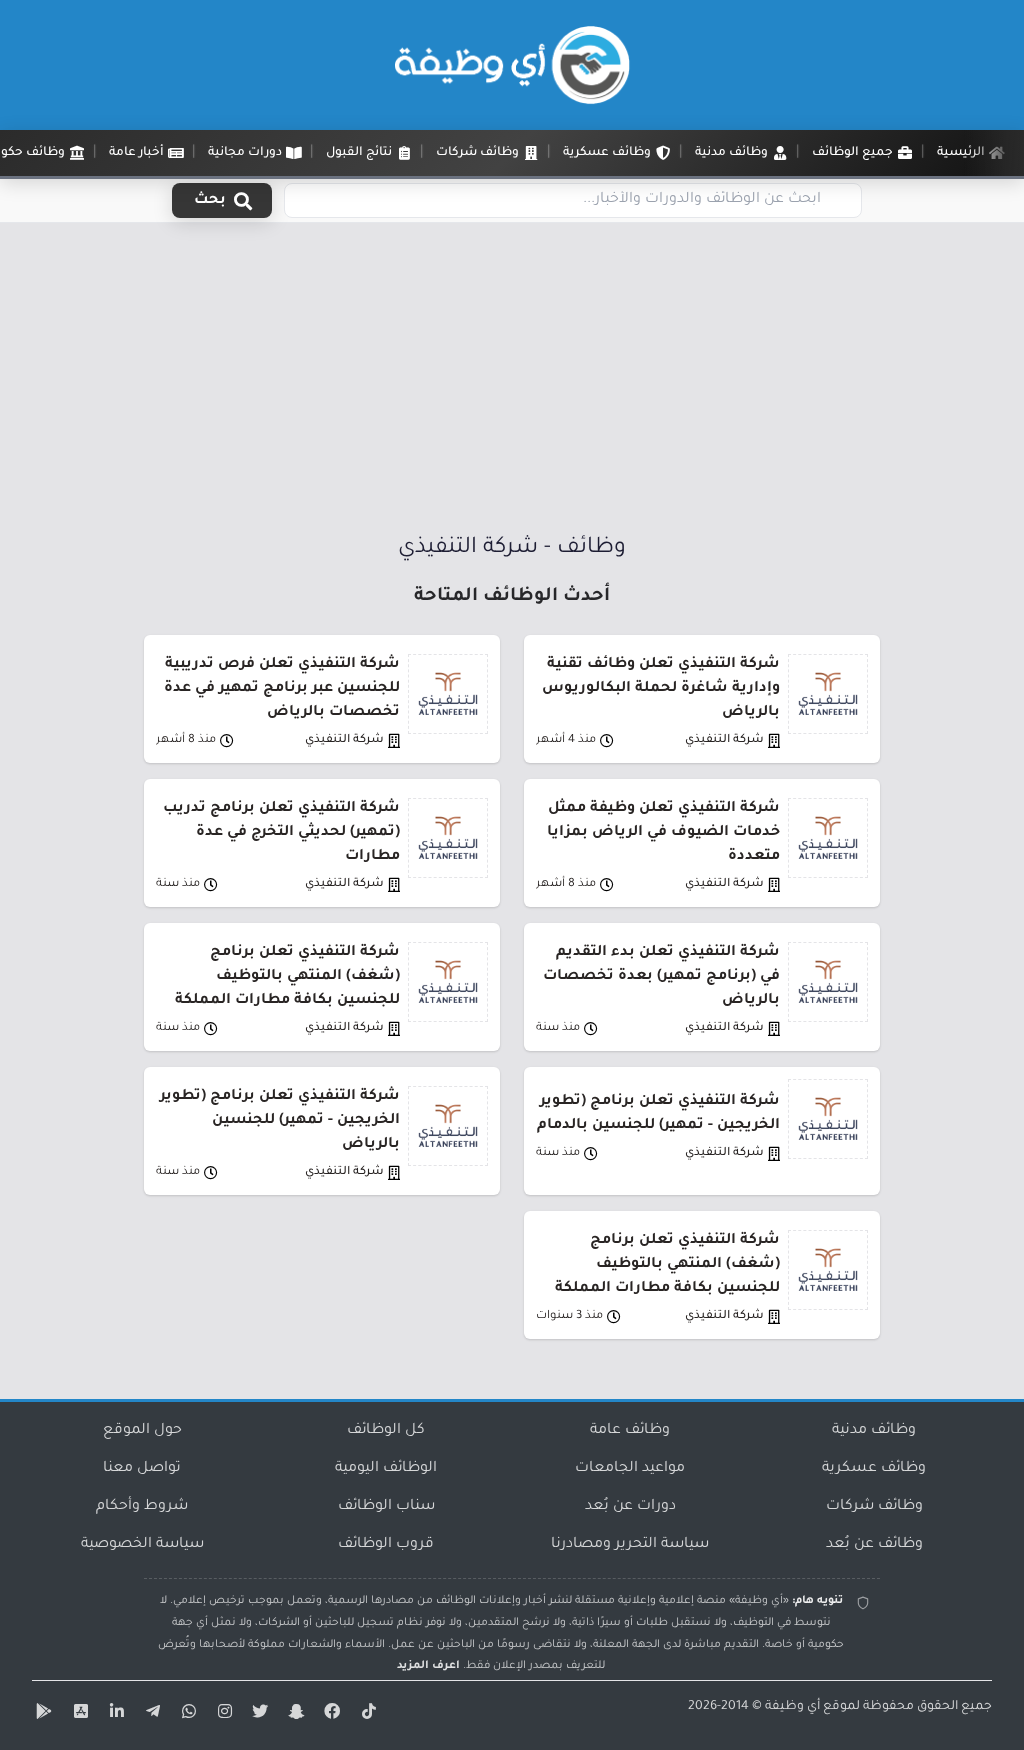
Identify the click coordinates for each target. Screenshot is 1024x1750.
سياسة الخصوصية (142, 1545)
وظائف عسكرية (874, 1469)
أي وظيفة (792, 1707)
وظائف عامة (630, 1431)
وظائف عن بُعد (874, 1545)
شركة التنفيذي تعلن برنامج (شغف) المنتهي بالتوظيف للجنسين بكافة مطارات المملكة (287, 977)
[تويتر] (258, 1715)
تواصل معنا (142, 1469)
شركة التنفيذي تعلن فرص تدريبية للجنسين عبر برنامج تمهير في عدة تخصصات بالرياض (282, 689)
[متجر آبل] (78, 1715)
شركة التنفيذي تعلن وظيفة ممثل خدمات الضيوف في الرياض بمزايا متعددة (663, 833)
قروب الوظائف (386, 1545)
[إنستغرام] (222, 1715)
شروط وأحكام (142, 1507)
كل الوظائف (386, 1431)
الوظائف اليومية (386, 1469)
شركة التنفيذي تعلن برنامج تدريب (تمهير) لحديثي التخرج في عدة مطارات (281, 833)
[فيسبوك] (330, 1715)
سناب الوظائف (386, 1507)
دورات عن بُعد (630, 1507)
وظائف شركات (874, 1507)
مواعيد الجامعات (630, 1469)
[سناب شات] (294, 1715)
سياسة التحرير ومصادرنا (630, 1545)
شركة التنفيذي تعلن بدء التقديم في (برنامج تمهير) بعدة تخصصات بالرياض (661, 977)
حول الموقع (142, 1431)
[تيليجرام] (150, 1715)
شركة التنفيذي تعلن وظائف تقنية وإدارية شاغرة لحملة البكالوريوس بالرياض (661, 689)
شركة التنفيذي (724, 740)
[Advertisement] (512, 383)
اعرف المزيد (428, 1666)
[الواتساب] (186, 1715)
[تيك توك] (366, 1715)
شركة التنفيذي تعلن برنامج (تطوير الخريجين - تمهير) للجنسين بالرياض (280, 1121)
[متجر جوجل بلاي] (42, 1715)
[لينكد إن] (114, 1715)
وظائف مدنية (874, 1431)
